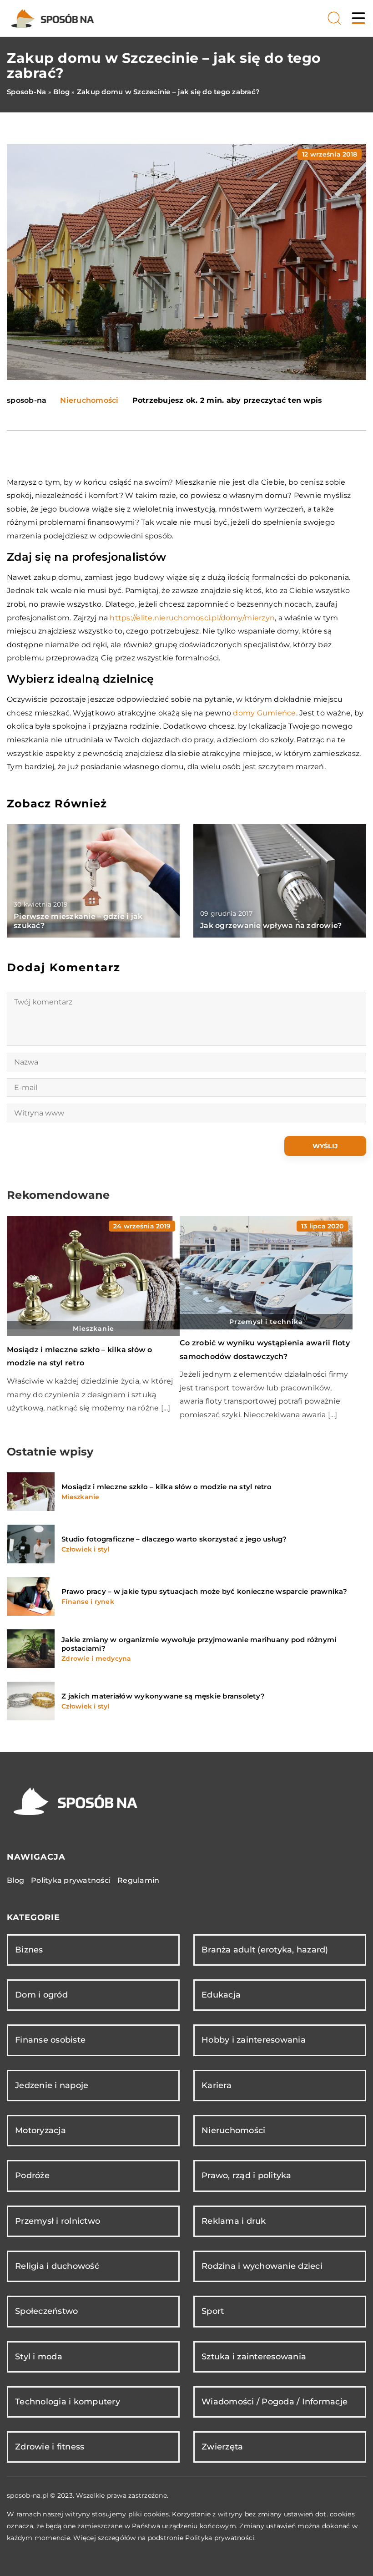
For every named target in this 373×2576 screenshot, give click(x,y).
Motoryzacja (40, 2130)
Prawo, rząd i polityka (247, 2175)
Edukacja (221, 1995)
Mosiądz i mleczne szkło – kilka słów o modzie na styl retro (166, 1487)
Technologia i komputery (68, 2402)
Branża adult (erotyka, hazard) (265, 1950)
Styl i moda (39, 2357)
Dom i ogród (41, 1995)
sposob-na (27, 401)
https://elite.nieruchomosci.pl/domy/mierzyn (192, 618)
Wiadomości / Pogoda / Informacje (275, 2402)
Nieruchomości (89, 400)
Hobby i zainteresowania (254, 2040)
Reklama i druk (234, 2221)
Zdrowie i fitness (50, 2447)
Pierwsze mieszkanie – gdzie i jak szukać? (78, 921)
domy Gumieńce (264, 713)
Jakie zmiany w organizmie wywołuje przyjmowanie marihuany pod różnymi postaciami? (199, 1644)
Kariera (217, 2085)
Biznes (29, 1950)
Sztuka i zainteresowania (254, 2357)
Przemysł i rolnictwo (58, 2221)
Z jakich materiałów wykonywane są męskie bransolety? (163, 1696)
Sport (213, 2311)
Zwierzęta (222, 2447)
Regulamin (138, 1880)
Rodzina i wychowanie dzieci (262, 2266)
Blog (15, 1880)
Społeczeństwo (46, 2311)
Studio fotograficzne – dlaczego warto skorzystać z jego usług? (174, 1539)
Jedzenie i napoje (52, 2085)
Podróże (32, 2175)
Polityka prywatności (71, 1880)
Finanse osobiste (50, 2040)
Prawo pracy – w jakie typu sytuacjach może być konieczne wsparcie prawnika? (204, 1591)
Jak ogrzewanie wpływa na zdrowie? (271, 925)
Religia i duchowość (57, 2266)
